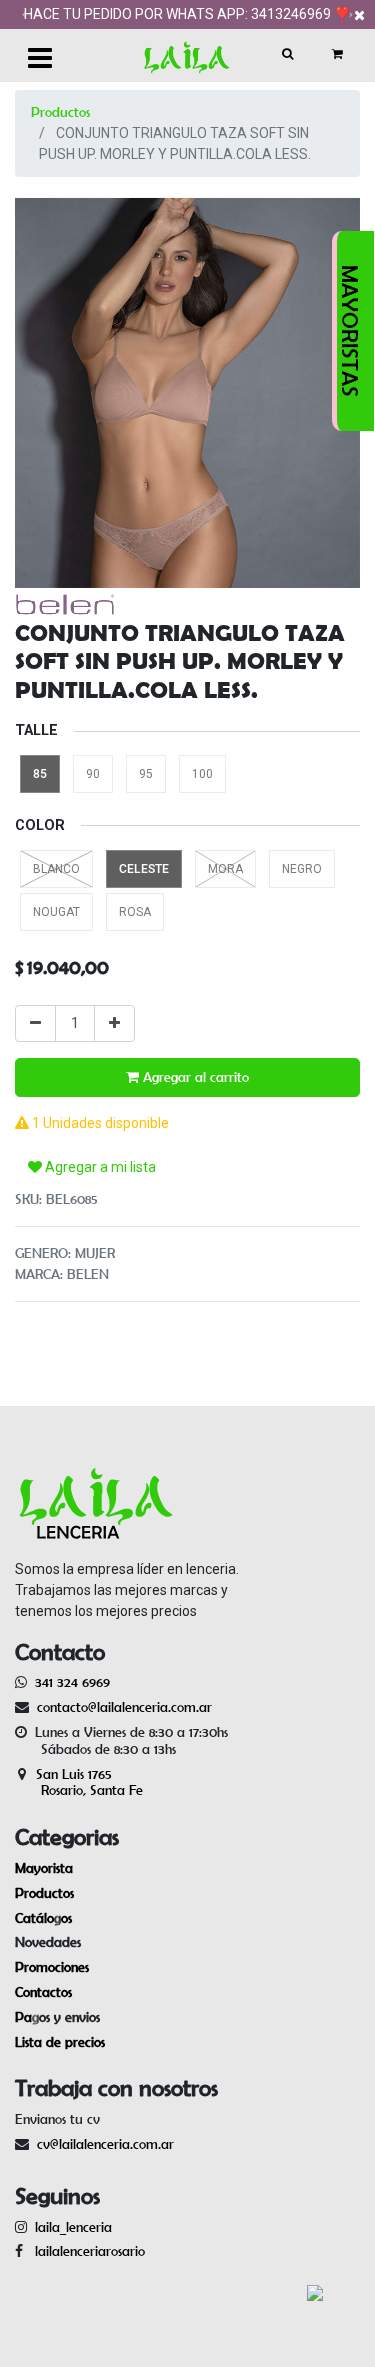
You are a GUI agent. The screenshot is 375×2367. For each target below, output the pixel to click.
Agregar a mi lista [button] (99, 1167)
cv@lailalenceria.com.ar (105, 2144)
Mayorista (44, 1868)
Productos (60, 112)
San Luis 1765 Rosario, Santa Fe (79, 1782)
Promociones (52, 1967)
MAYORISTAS (350, 331)
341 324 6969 (72, 1682)
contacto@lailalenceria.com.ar (121, 1707)
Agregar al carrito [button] (194, 1077)
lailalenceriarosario (86, 2251)
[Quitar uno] (35, 1023)
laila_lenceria (73, 2227)
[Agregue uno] (114, 1023)
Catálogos (43, 1918)
